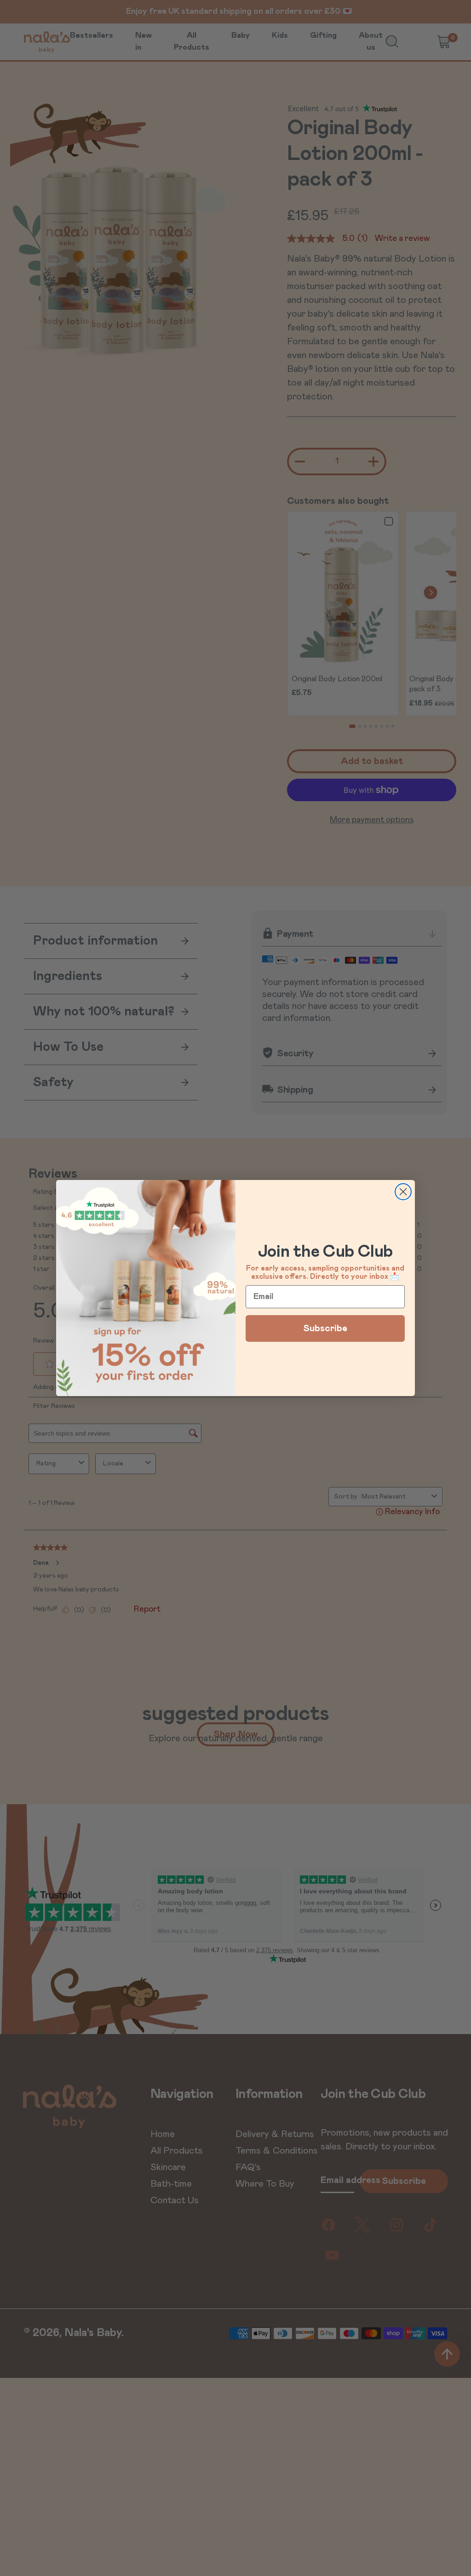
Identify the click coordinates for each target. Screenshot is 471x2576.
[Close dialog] (403, 1192)
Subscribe (325, 1328)
